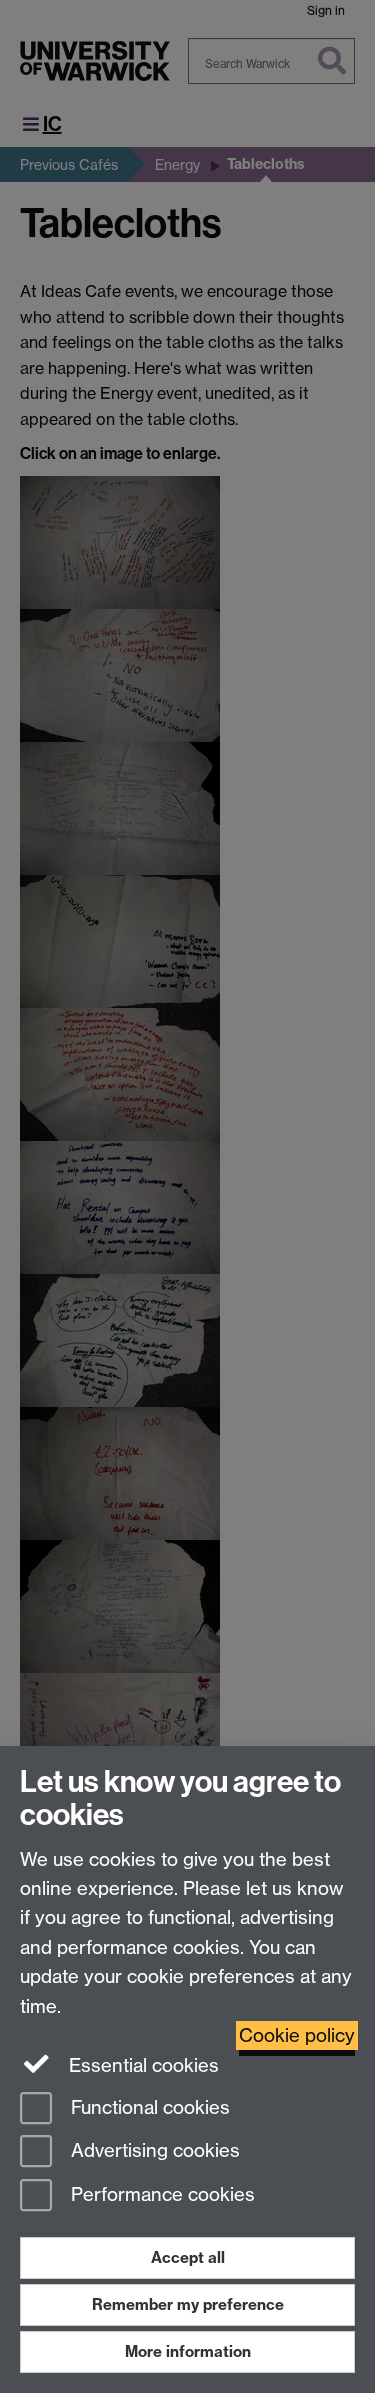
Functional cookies (148, 2107)
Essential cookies (141, 2065)
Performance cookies (160, 2195)
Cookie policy (297, 2035)
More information (188, 2351)
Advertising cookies (153, 2151)
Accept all (188, 2257)
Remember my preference (188, 2304)
